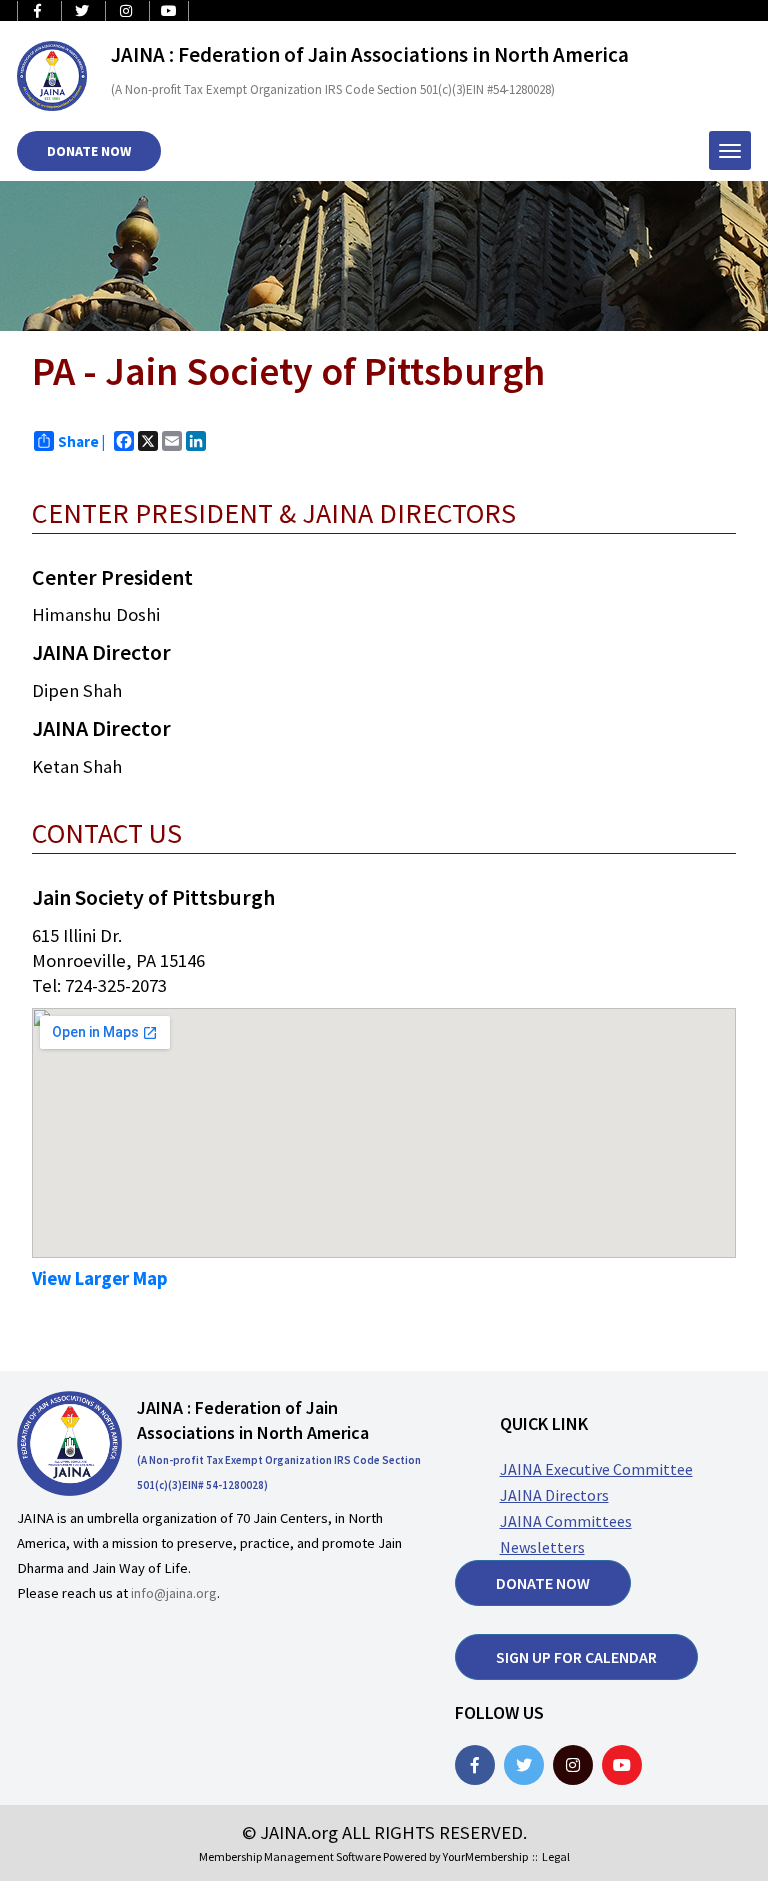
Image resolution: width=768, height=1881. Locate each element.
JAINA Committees (566, 1521)
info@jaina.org (174, 1593)
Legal (556, 1856)
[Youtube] (622, 1765)
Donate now (543, 1583)
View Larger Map (100, 1278)
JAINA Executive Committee (596, 1469)
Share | (81, 441)
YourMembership (485, 1856)
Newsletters (542, 1547)
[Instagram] (573, 1765)
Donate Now (89, 151)
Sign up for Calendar (576, 1657)
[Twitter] (524, 1765)
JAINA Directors (554, 1495)
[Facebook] (475, 1765)
